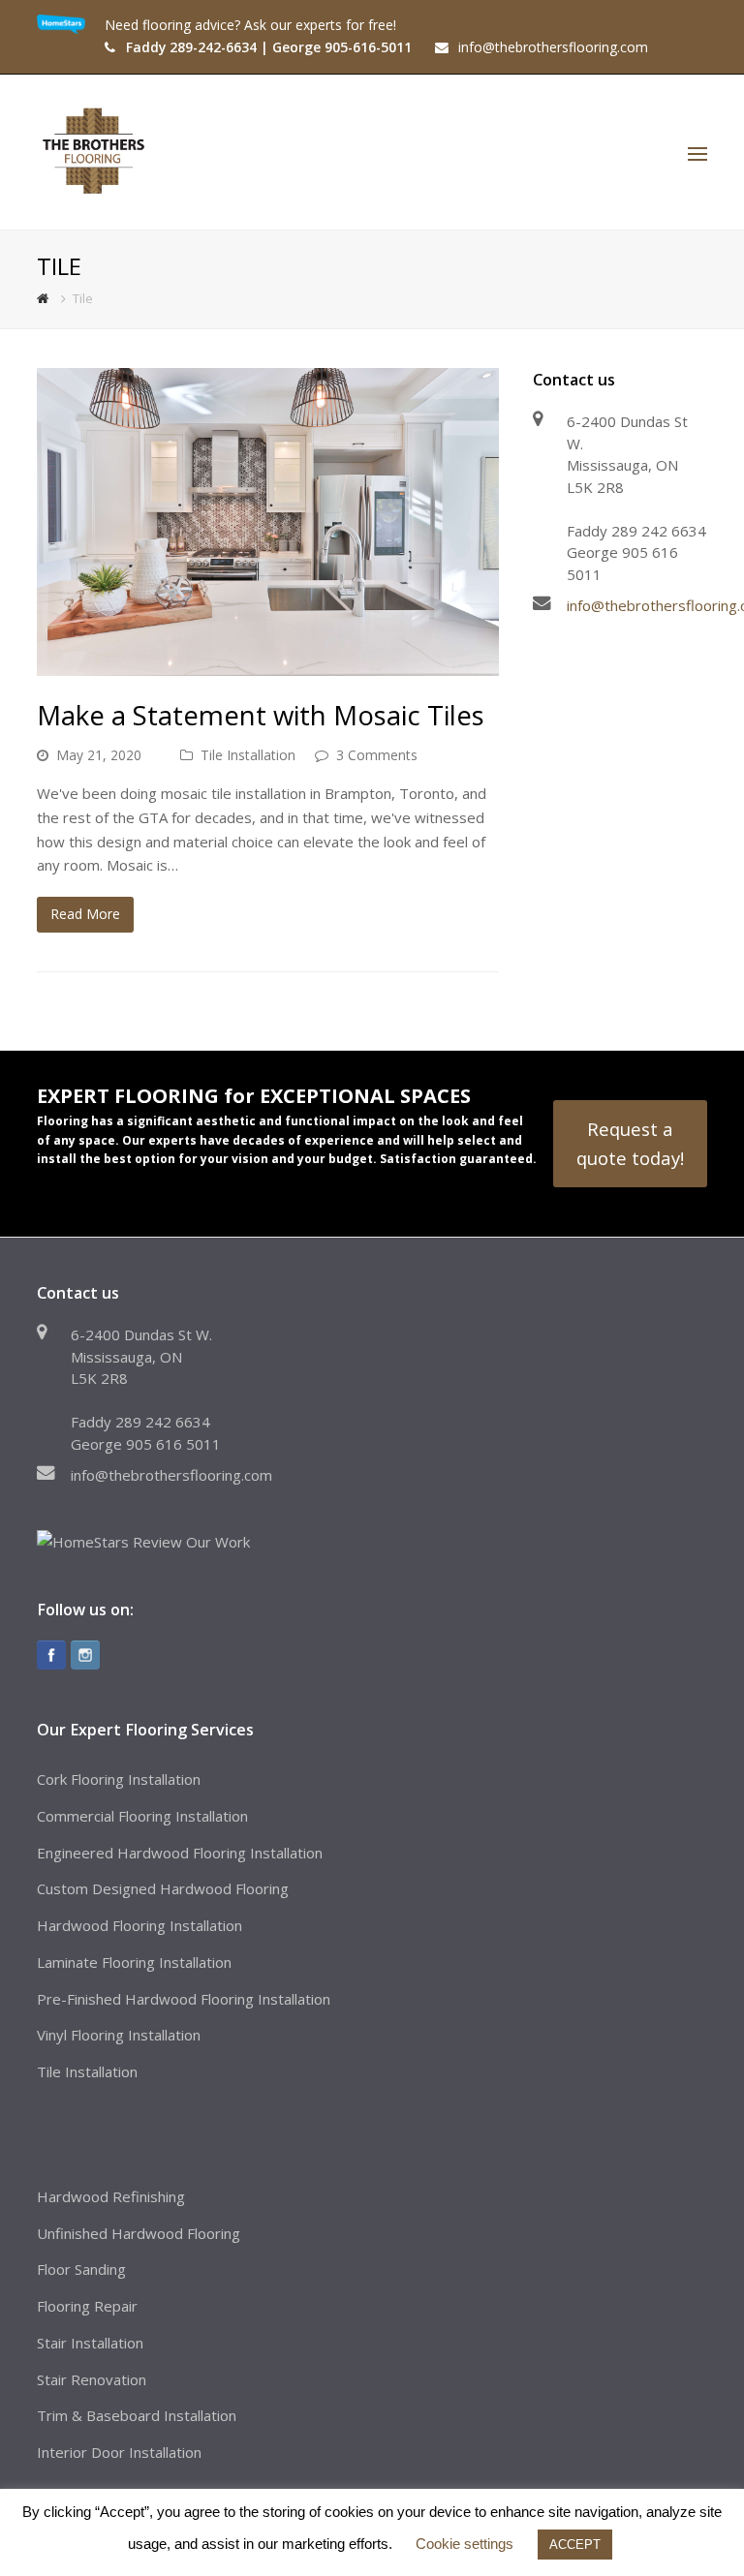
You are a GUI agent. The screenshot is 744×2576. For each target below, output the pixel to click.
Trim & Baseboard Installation (137, 2415)
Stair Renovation (92, 2379)
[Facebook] (51, 1655)
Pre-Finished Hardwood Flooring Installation (184, 1999)
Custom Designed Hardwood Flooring (163, 1888)
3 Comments (377, 755)
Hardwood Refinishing (111, 2196)
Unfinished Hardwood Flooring (139, 2233)
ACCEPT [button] (575, 2545)
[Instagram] (85, 1655)
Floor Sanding (81, 2269)
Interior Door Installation (119, 2452)
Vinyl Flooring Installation (119, 2035)
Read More (85, 914)
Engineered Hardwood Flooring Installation (180, 1853)
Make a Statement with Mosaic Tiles (261, 715)
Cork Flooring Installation (119, 1779)
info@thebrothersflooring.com (171, 1475)
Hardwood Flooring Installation (139, 1925)
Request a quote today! (630, 1143)
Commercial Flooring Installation (142, 1816)
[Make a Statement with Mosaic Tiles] (268, 522)
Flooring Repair (87, 2306)
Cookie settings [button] (465, 2544)
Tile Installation (248, 755)
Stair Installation (90, 2343)
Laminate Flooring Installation (134, 1962)
